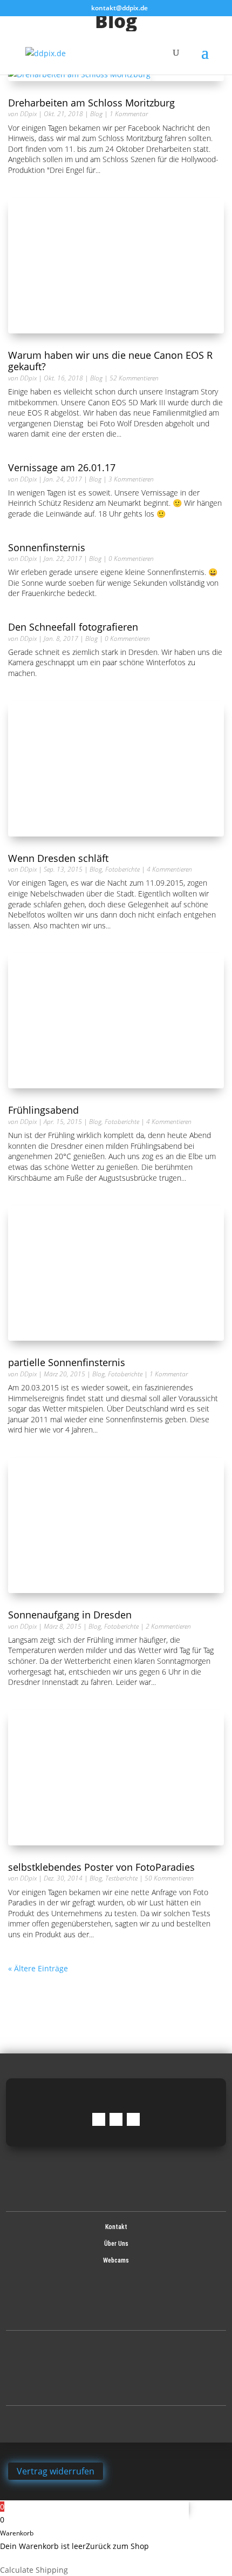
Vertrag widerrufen (56, 2471)
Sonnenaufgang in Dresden (70, 1615)
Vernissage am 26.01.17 (62, 467)
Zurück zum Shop (117, 2546)
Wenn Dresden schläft (58, 858)
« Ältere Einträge (38, 1968)
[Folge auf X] (133, 2119)
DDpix (28, 114)
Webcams (116, 2260)
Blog (96, 114)
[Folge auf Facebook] (99, 2119)
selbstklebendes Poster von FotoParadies (101, 1867)
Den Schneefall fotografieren (73, 627)
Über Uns (116, 2244)
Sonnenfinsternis (48, 547)
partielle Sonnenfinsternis (67, 1362)
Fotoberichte (122, 869)
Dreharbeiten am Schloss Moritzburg (91, 103)
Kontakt (116, 2227)
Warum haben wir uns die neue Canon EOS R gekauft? (110, 361)
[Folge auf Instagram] (116, 2119)
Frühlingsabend (43, 1110)
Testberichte (121, 1878)
